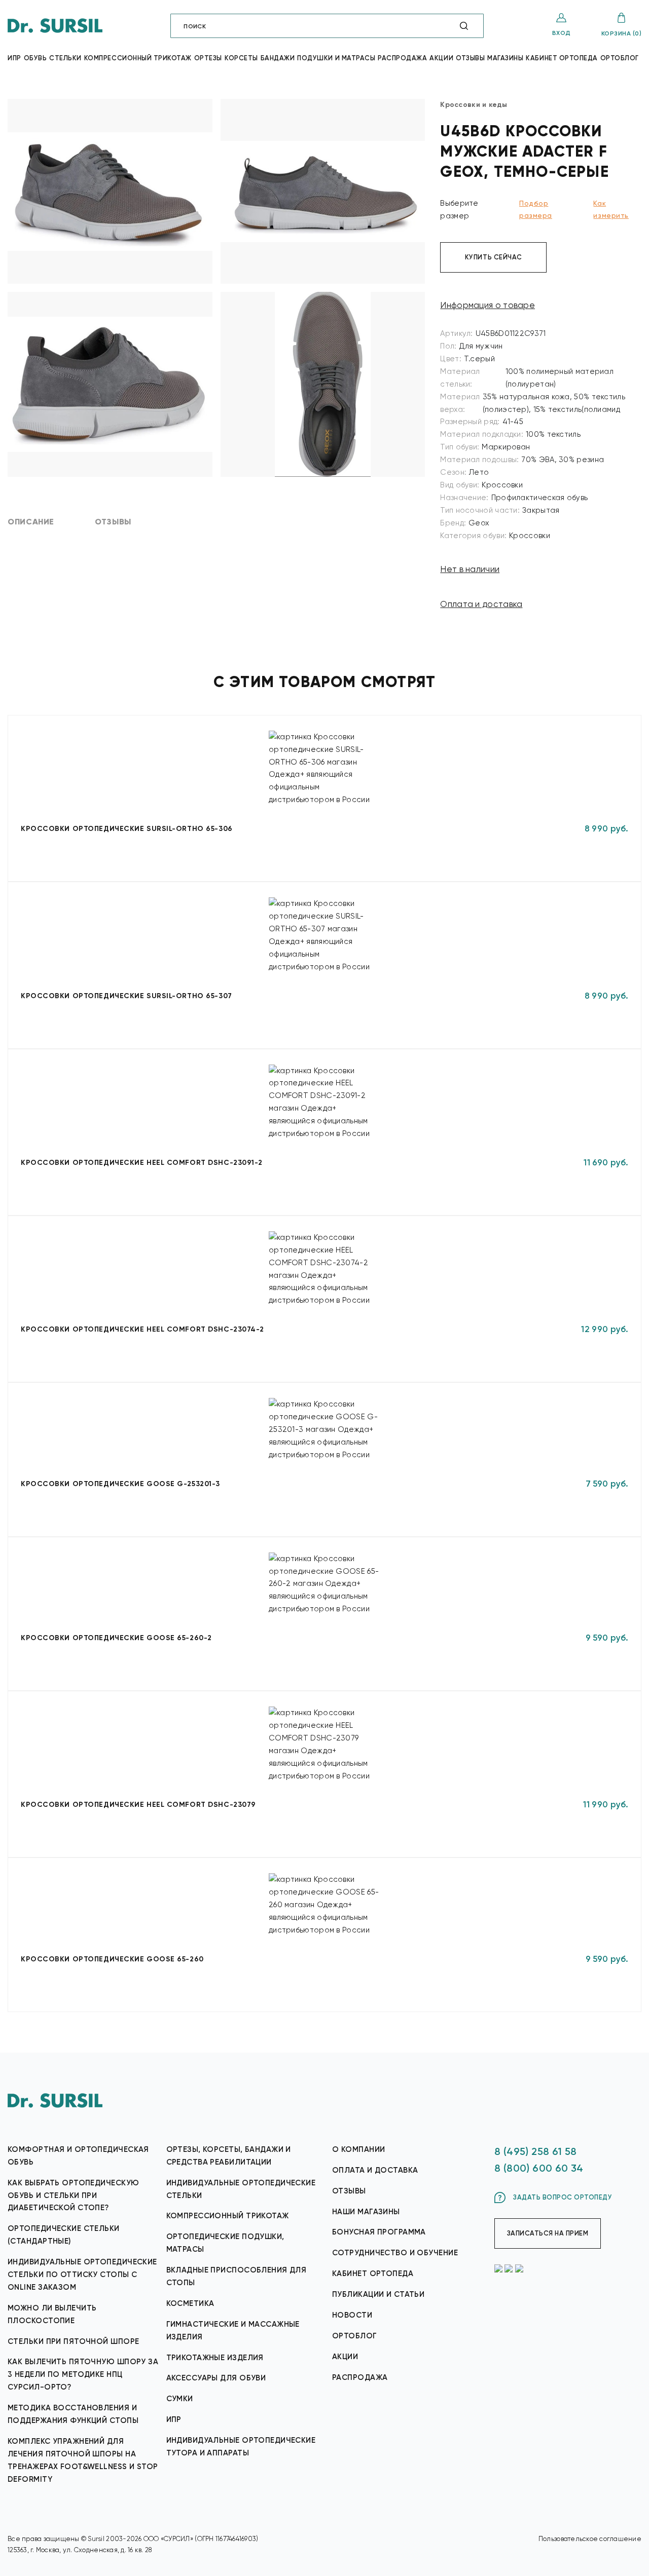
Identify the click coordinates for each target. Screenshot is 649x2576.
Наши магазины (366, 2212)
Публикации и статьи (378, 2294)
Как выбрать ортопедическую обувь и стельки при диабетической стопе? (73, 2195)
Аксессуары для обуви (216, 2378)
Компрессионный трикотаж (138, 58)
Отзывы (470, 58)
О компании (358, 2149)
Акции (441, 58)
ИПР (174, 2419)
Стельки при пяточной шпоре (73, 2341)
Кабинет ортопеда (562, 58)
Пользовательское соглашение (590, 2539)
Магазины (505, 58)
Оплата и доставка (481, 604)
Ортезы (208, 58)
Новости (352, 2315)
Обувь (35, 58)
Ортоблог (620, 58)
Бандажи (278, 58)
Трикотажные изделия (215, 2358)
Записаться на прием (548, 2233)
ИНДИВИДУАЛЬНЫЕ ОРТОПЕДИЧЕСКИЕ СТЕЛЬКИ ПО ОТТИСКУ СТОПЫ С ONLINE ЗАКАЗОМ (82, 2275)
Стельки (65, 58)
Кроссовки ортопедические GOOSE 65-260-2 (116, 1638)
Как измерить (611, 209)
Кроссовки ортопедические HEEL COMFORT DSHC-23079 (138, 1805)
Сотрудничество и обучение (395, 2253)
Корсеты (241, 58)
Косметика (190, 2303)
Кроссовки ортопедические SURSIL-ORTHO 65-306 (127, 829)
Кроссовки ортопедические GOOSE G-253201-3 (120, 1484)
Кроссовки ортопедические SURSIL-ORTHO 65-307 (127, 996)
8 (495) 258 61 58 (536, 2151)
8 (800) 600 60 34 (539, 2168)
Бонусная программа (379, 2232)
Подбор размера (536, 209)
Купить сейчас (494, 257)
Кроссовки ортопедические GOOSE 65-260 (112, 1959)
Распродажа (402, 58)
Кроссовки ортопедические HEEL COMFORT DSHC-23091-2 (142, 1163)
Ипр (14, 58)
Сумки (180, 2399)
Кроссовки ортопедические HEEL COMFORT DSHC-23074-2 (142, 1329)
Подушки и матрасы (336, 58)
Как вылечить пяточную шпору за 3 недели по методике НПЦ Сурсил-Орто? (83, 2374)
